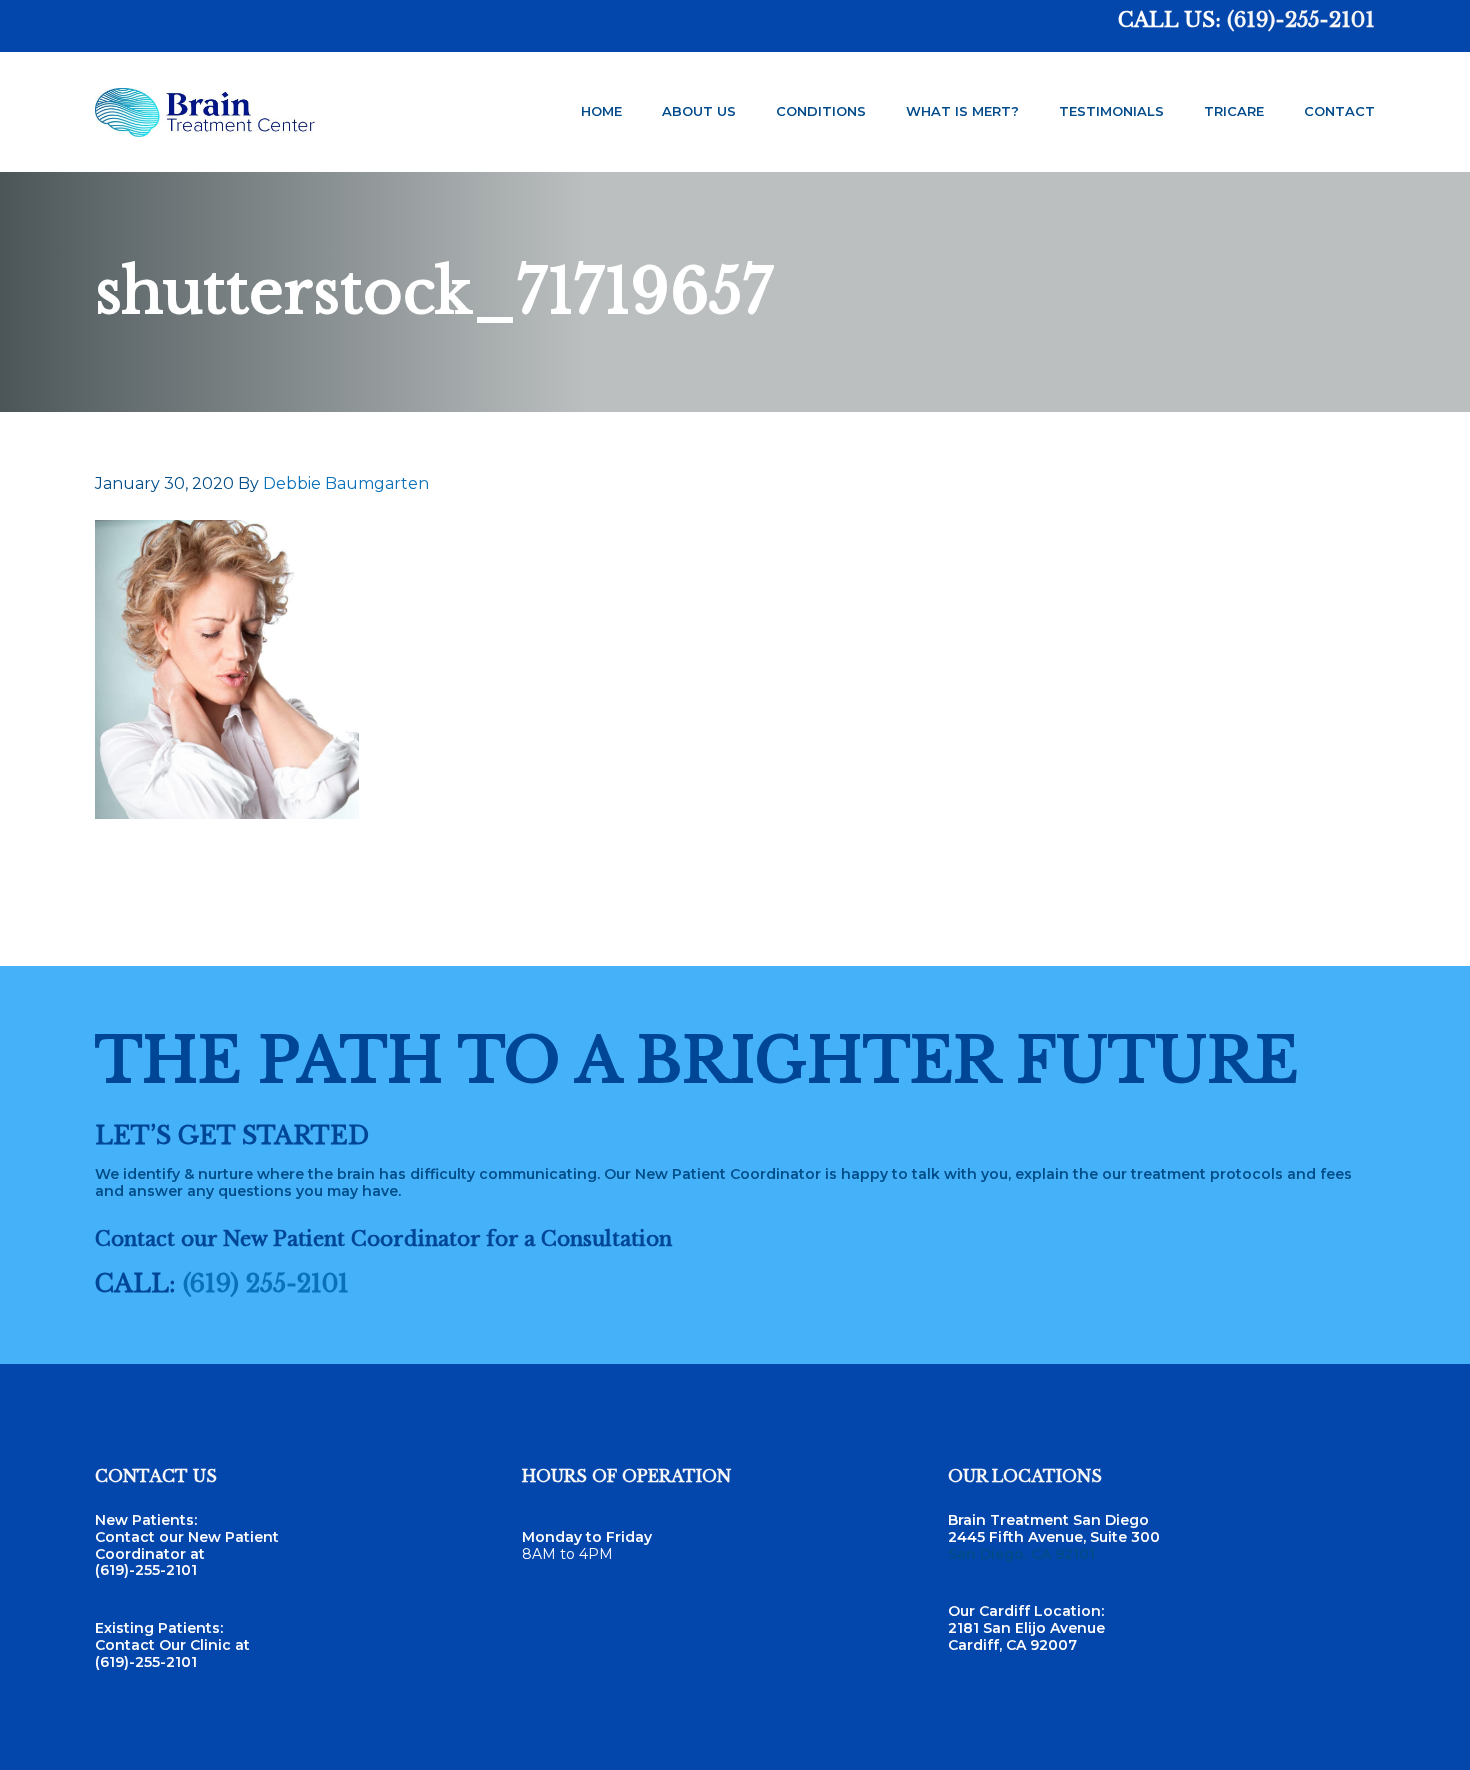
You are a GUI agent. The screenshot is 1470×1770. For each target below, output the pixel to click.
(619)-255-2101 (1301, 20)
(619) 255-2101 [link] (266, 1283)
